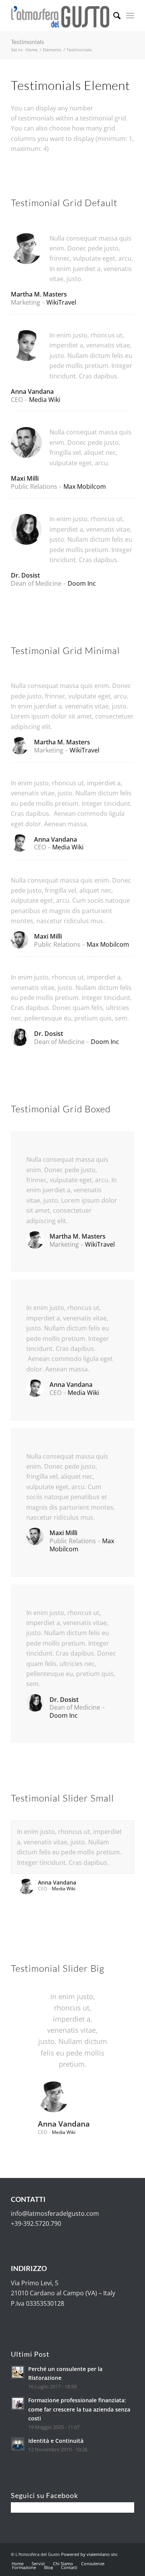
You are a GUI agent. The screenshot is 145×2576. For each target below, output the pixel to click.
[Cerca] (113, 15)
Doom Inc (82, 583)
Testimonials (27, 42)
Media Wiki (45, 400)
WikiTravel (61, 302)
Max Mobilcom (85, 486)
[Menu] (130, 15)
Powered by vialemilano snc (89, 2554)
